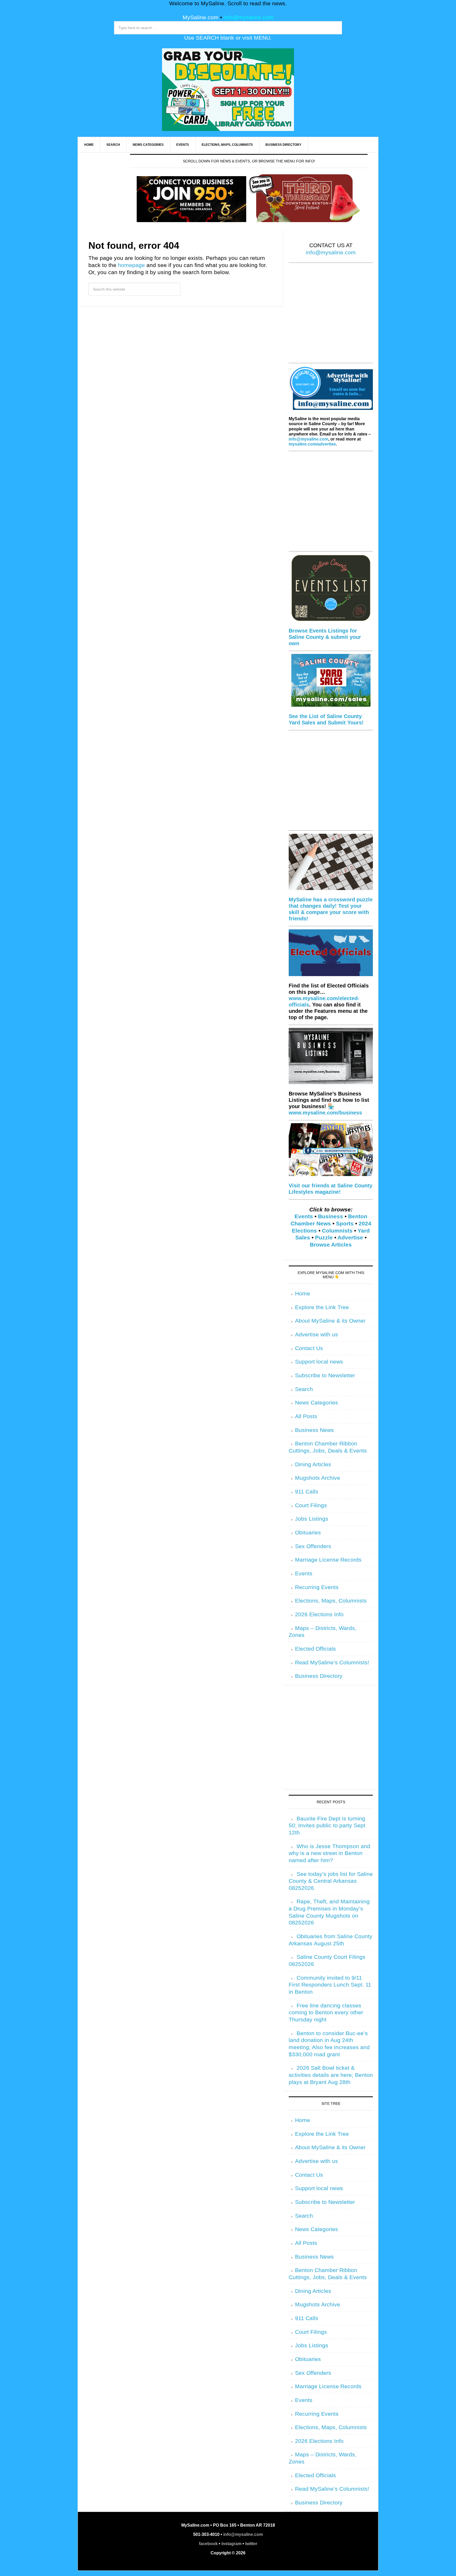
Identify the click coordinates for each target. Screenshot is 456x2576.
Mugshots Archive (318, 1478)
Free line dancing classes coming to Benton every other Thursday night (326, 2013)
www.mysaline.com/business (325, 1113)
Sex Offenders (313, 1546)
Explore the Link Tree (322, 1307)
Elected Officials (315, 1649)
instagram (231, 2544)
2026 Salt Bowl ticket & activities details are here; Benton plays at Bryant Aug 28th (331, 2075)
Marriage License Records (328, 1560)
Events (304, 1216)
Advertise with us (317, 1334)
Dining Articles (313, 1464)
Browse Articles (331, 1245)
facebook (208, 2544)
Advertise (350, 1238)
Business (331, 1216)
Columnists (337, 1231)
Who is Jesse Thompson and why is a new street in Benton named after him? (329, 1853)
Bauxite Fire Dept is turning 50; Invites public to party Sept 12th (327, 1826)
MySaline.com (201, 17)
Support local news (319, 1362)
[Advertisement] (331, 316)
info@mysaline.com (248, 17)
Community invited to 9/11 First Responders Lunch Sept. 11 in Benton (330, 1985)
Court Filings (311, 1505)
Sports (345, 1224)
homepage (131, 265)
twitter (251, 2544)
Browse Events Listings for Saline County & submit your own (325, 637)
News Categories (317, 1403)
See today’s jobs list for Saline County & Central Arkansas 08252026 (331, 1881)
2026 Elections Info (319, 1614)
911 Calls (307, 1492)
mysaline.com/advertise (312, 444)
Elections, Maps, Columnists (331, 1601)
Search (304, 1389)
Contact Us (309, 1348)
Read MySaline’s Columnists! (332, 1662)
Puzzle (324, 1238)
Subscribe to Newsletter (325, 1375)
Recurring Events (317, 1587)
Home (303, 1294)
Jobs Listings (312, 1519)
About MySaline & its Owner (330, 1321)
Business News (314, 1430)
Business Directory (319, 1676)
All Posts (306, 1416)
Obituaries (308, 1533)
